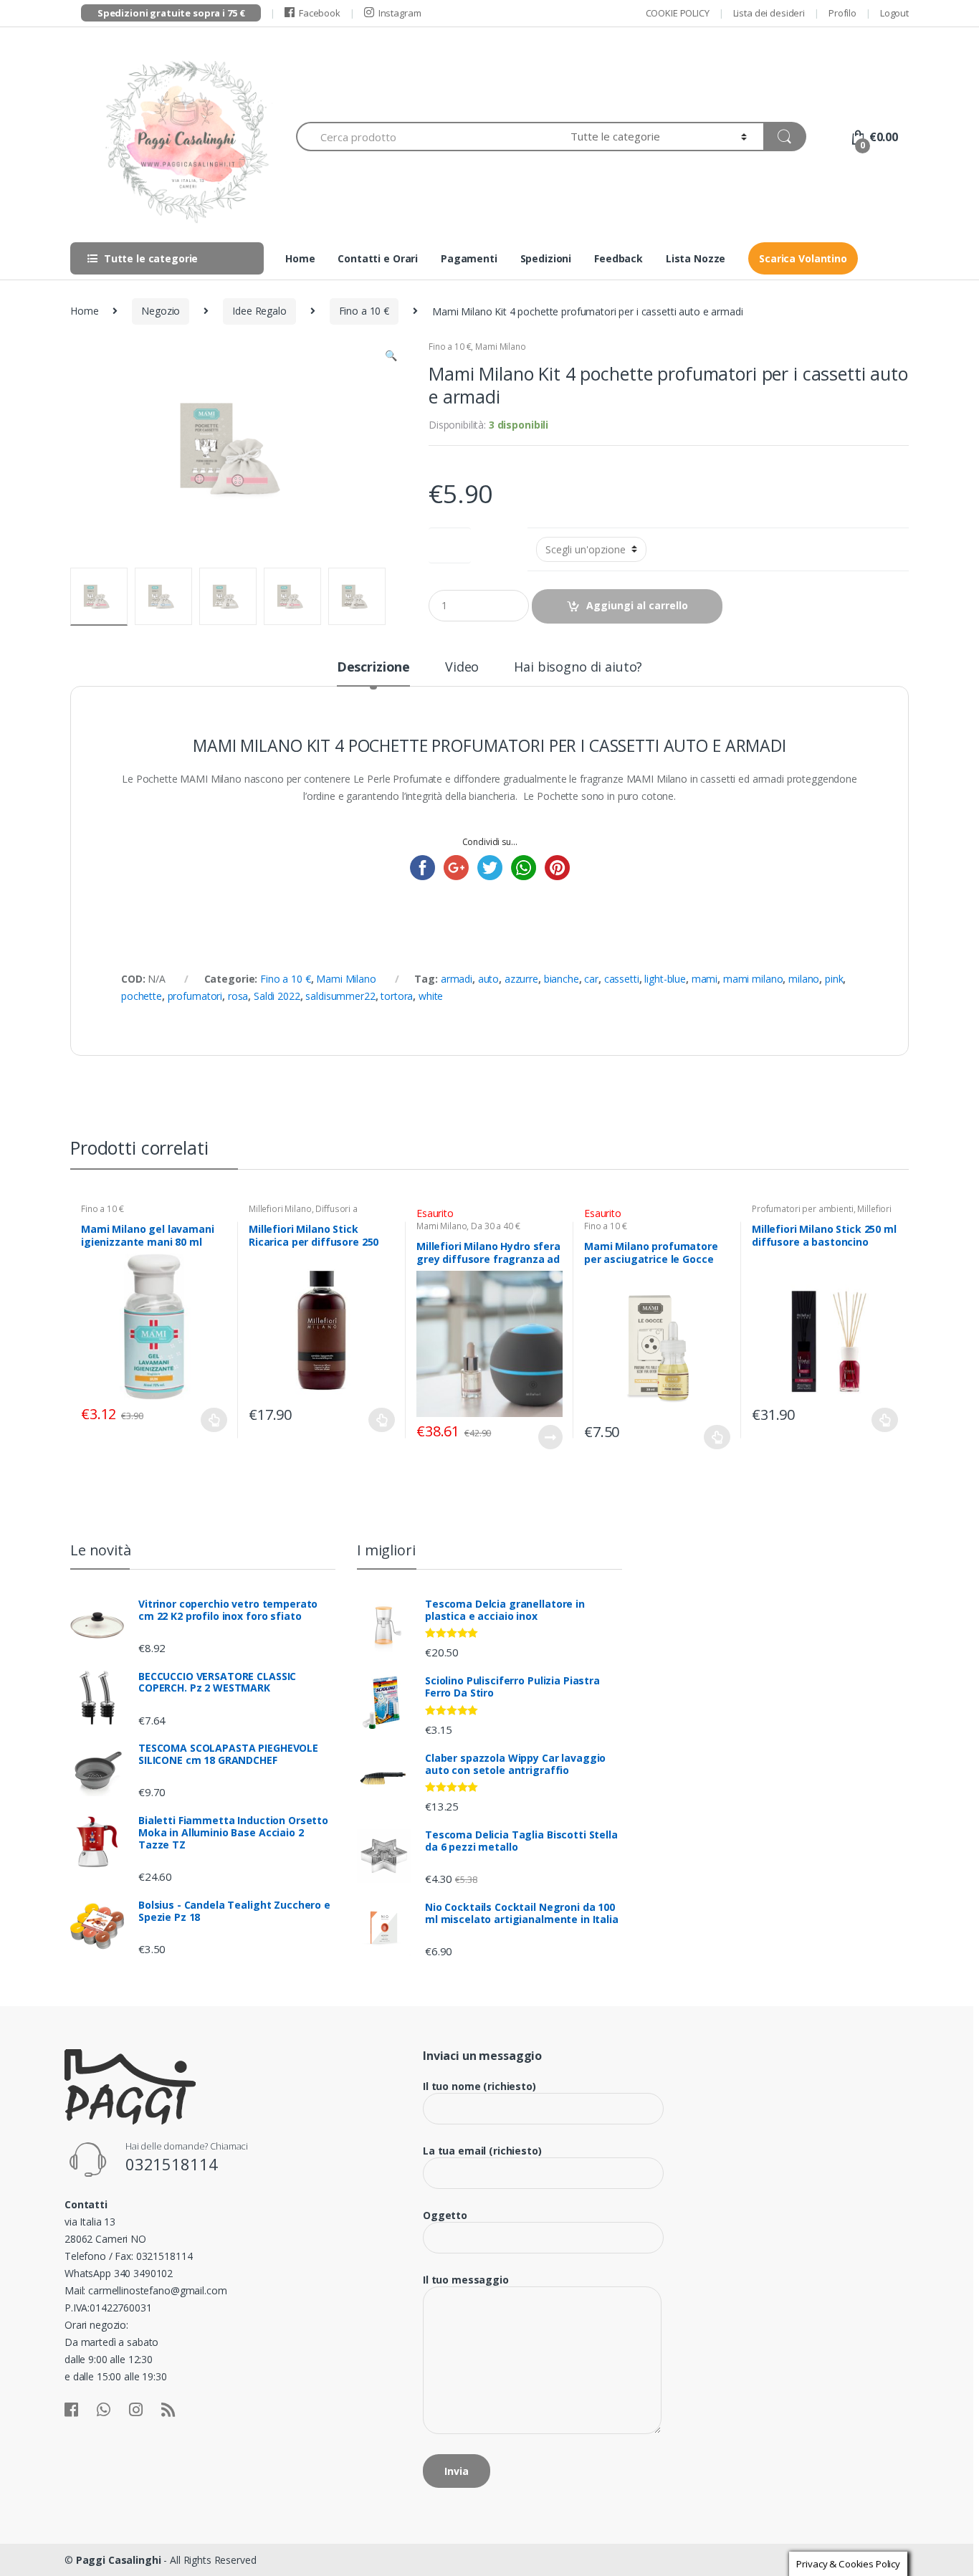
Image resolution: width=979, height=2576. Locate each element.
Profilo (842, 13)
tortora (397, 996)
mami (705, 979)
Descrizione (373, 668)
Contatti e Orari (378, 258)
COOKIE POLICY (678, 13)
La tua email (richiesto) (482, 2151)
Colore (450, 542)
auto (488, 979)
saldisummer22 (340, 996)
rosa (238, 996)
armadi (457, 979)
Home (300, 258)
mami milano (753, 979)
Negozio (161, 311)
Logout (894, 13)
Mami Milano (500, 347)
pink (834, 979)
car (591, 979)
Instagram (400, 13)
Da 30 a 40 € (495, 1226)
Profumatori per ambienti (803, 1209)
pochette (142, 996)
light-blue (665, 979)
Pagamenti (469, 258)
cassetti (622, 979)
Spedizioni (546, 258)
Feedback (619, 258)
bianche (562, 979)
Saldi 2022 (277, 996)
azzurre (521, 979)
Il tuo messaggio (466, 2280)
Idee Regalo (259, 311)
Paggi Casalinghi (119, 2560)
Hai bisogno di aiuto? (578, 668)
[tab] (373, 673)
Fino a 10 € (364, 311)
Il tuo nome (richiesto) (479, 2086)
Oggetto (445, 2215)
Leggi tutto (550, 1437)
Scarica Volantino (803, 258)
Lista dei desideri (769, 13)
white (431, 996)
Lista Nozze (696, 258)
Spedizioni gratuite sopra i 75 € (171, 13)
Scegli (214, 1420)
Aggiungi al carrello (637, 605)
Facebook (320, 13)
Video (462, 668)
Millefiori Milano (280, 1209)
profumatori (195, 996)
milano (804, 979)
